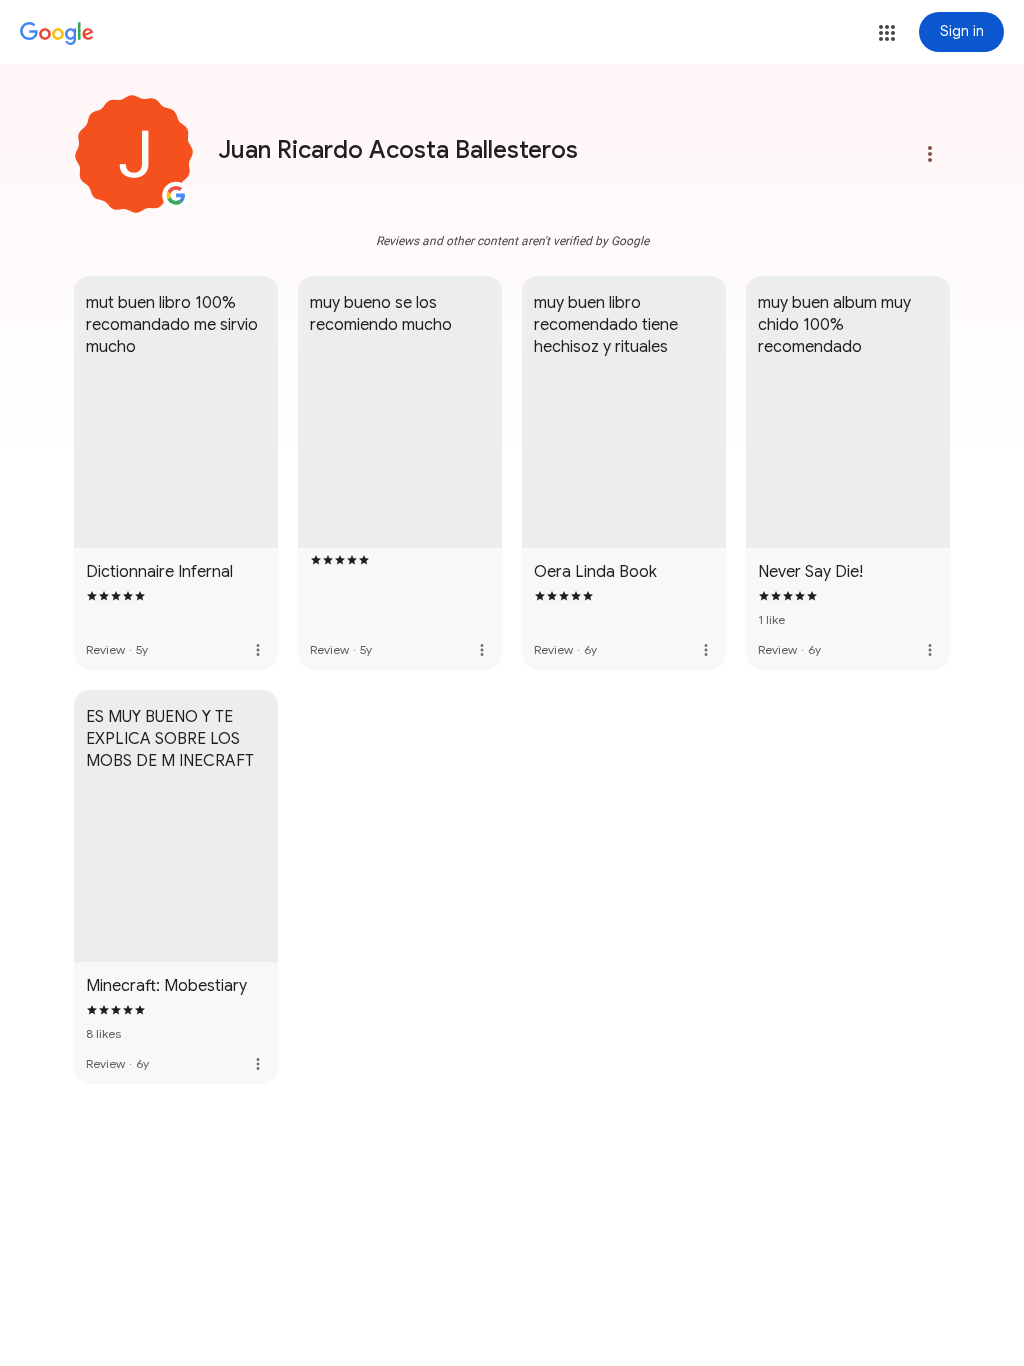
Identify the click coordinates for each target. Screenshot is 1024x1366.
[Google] (57, 34)
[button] (887, 33)
